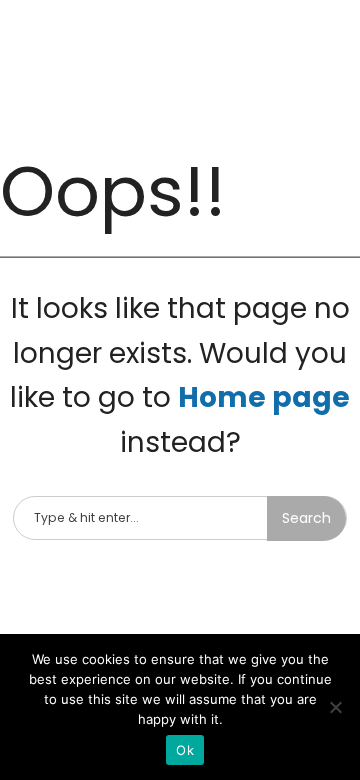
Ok (185, 750)
